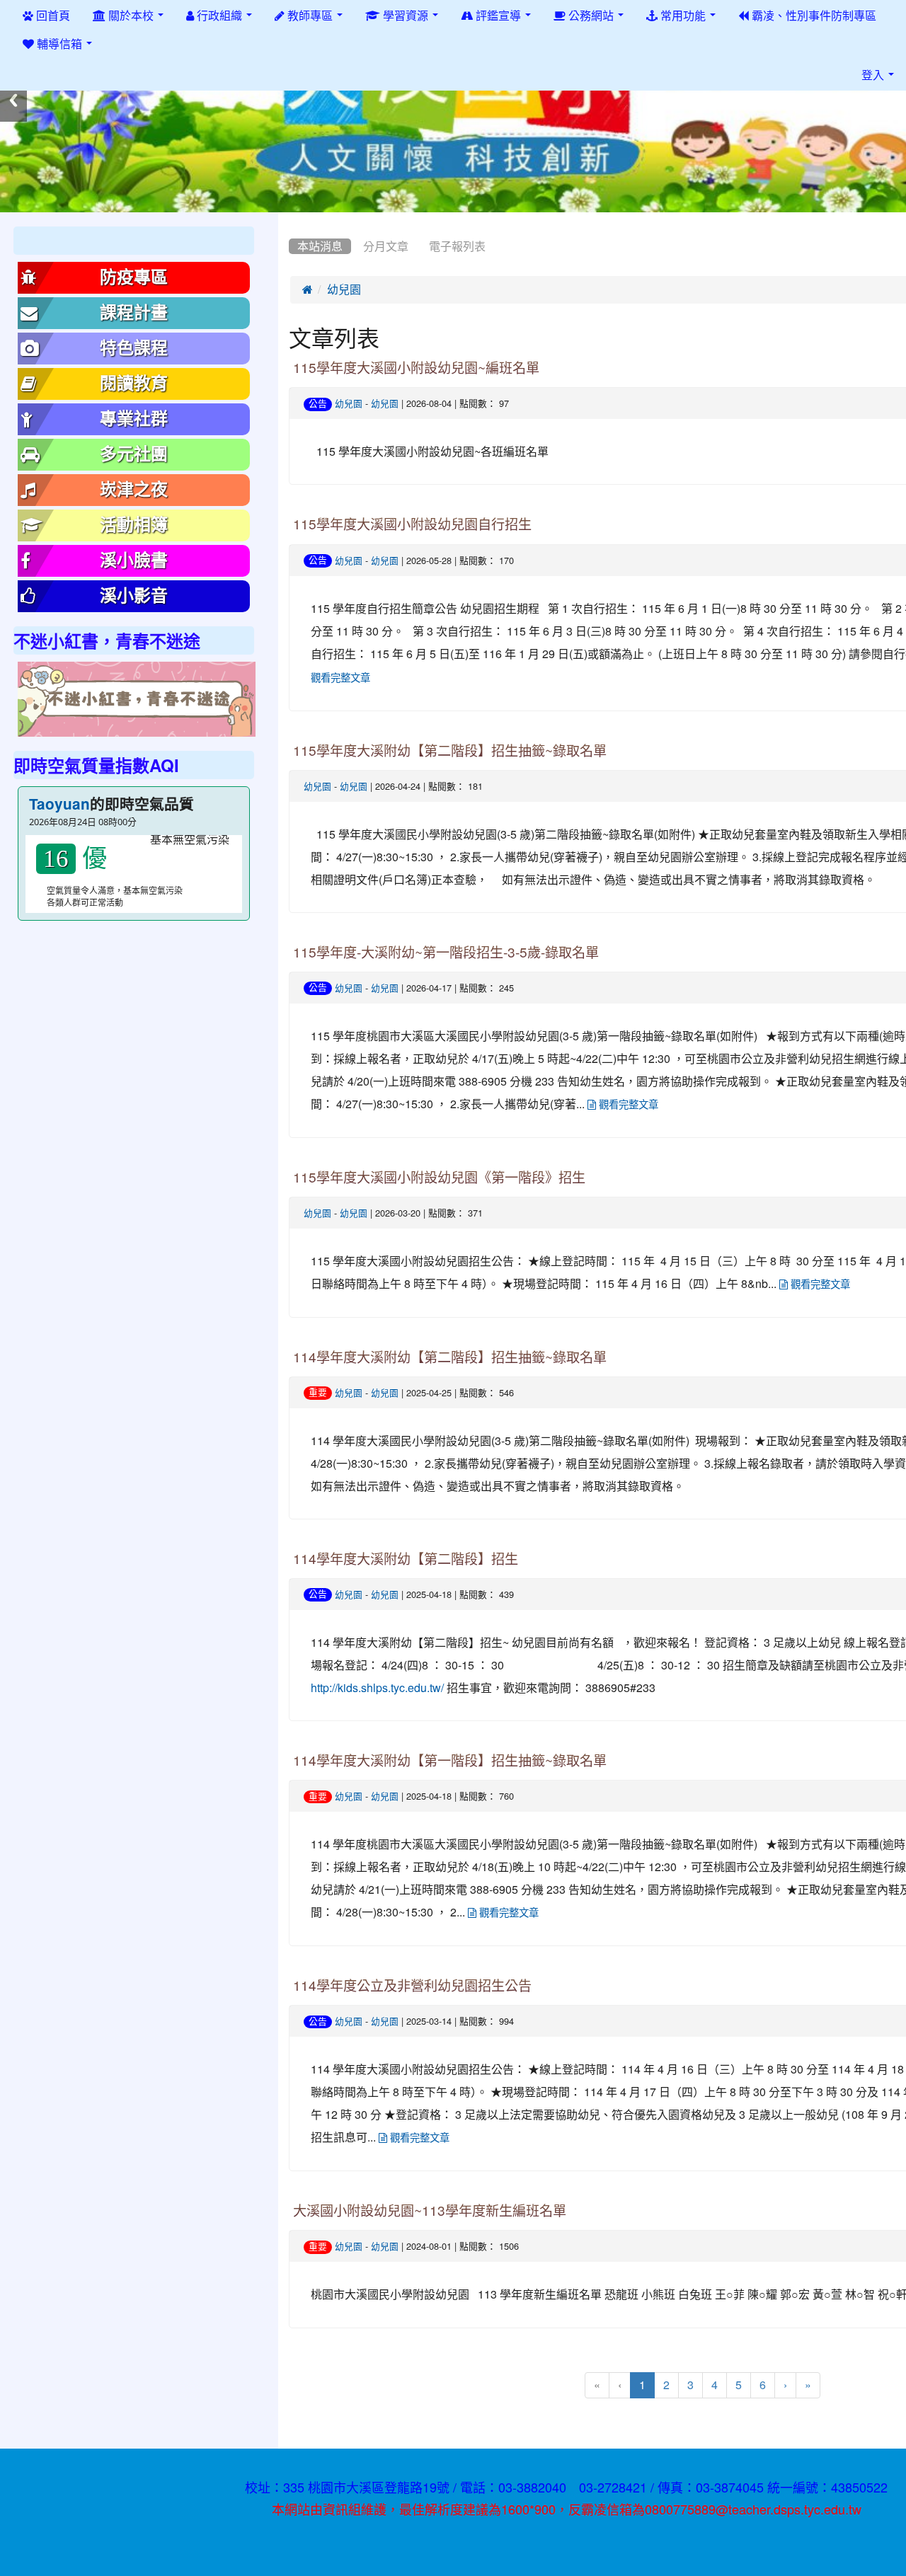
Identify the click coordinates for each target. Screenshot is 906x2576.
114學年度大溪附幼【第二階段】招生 (406, 1559)
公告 (318, 404)
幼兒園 (344, 289)
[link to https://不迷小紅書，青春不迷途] (137, 700)
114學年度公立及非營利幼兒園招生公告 (412, 1986)
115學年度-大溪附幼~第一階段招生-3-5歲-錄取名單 (446, 953)
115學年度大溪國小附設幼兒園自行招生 (412, 525)
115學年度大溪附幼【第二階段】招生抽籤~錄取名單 (450, 751)
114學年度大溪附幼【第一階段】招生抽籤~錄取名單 (450, 1761)
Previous (13, 100)
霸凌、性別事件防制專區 (813, 16)
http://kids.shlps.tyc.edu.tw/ (377, 1688)
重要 (318, 1392)
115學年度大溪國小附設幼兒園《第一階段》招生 (439, 1178)
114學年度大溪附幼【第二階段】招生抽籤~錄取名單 (450, 1358)
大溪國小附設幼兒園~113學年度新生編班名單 (430, 2211)
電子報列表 (457, 246)
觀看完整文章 (627, 1105)
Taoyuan (59, 804)
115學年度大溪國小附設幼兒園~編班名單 (416, 368)
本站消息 (320, 246)
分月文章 (386, 246)
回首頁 (52, 16)
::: (292, 217)
